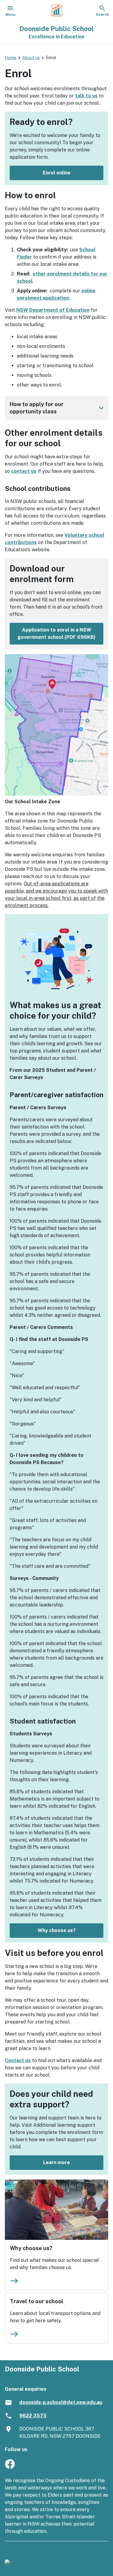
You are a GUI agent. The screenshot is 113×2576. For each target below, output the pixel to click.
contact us (24, 471)
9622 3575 (33, 2416)
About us (31, 58)
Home (11, 58)
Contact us (18, 2060)
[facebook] (10, 2467)
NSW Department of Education (53, 310)
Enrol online (57, 173)
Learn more (56, 2162)
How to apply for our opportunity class (58, 408)
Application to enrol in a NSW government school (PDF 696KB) (56, 634)
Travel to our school (37, 2301)
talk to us (86, 96)
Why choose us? (57, 1930)
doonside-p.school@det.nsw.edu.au (61, 2402)
